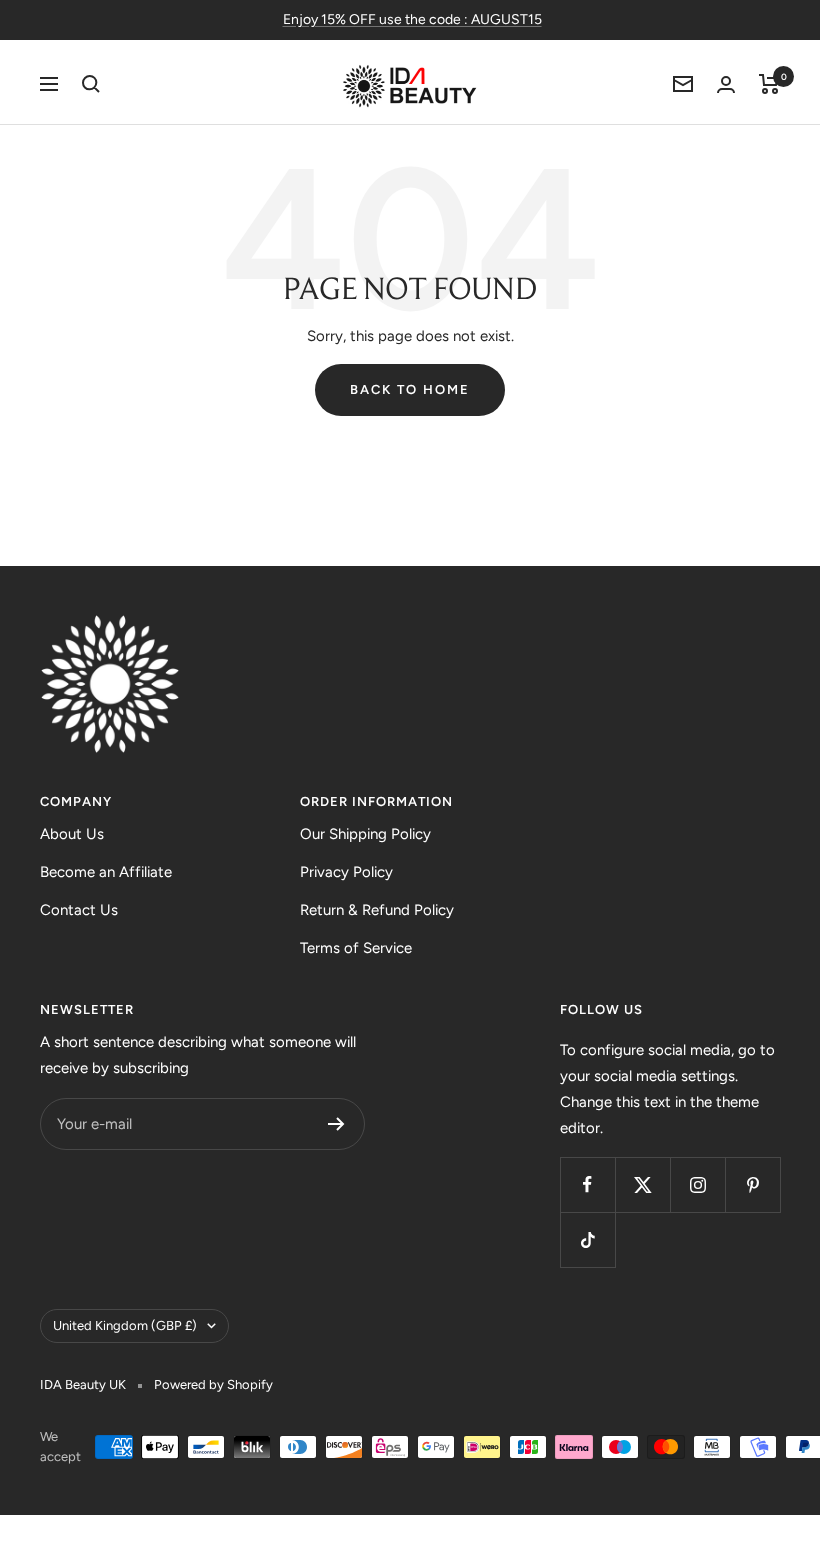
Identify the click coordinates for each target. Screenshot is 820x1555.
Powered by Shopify (213, 1384)
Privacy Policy (346, 872)
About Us (72, 834)
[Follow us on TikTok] (587, 1239)
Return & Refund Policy (377, 910)
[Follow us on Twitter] (642, 1184)
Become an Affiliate (106, 872)
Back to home (410, 389)
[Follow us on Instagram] (697, 1184)
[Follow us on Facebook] (587, 1184)
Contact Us (79, 910)
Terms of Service (356, 948)
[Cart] (769, 84)
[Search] (91, 84)
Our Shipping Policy (365, 834)
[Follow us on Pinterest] (752, 1184)
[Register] (336, 1124)
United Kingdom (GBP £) (125, 1325)
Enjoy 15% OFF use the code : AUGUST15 (412, 19)
